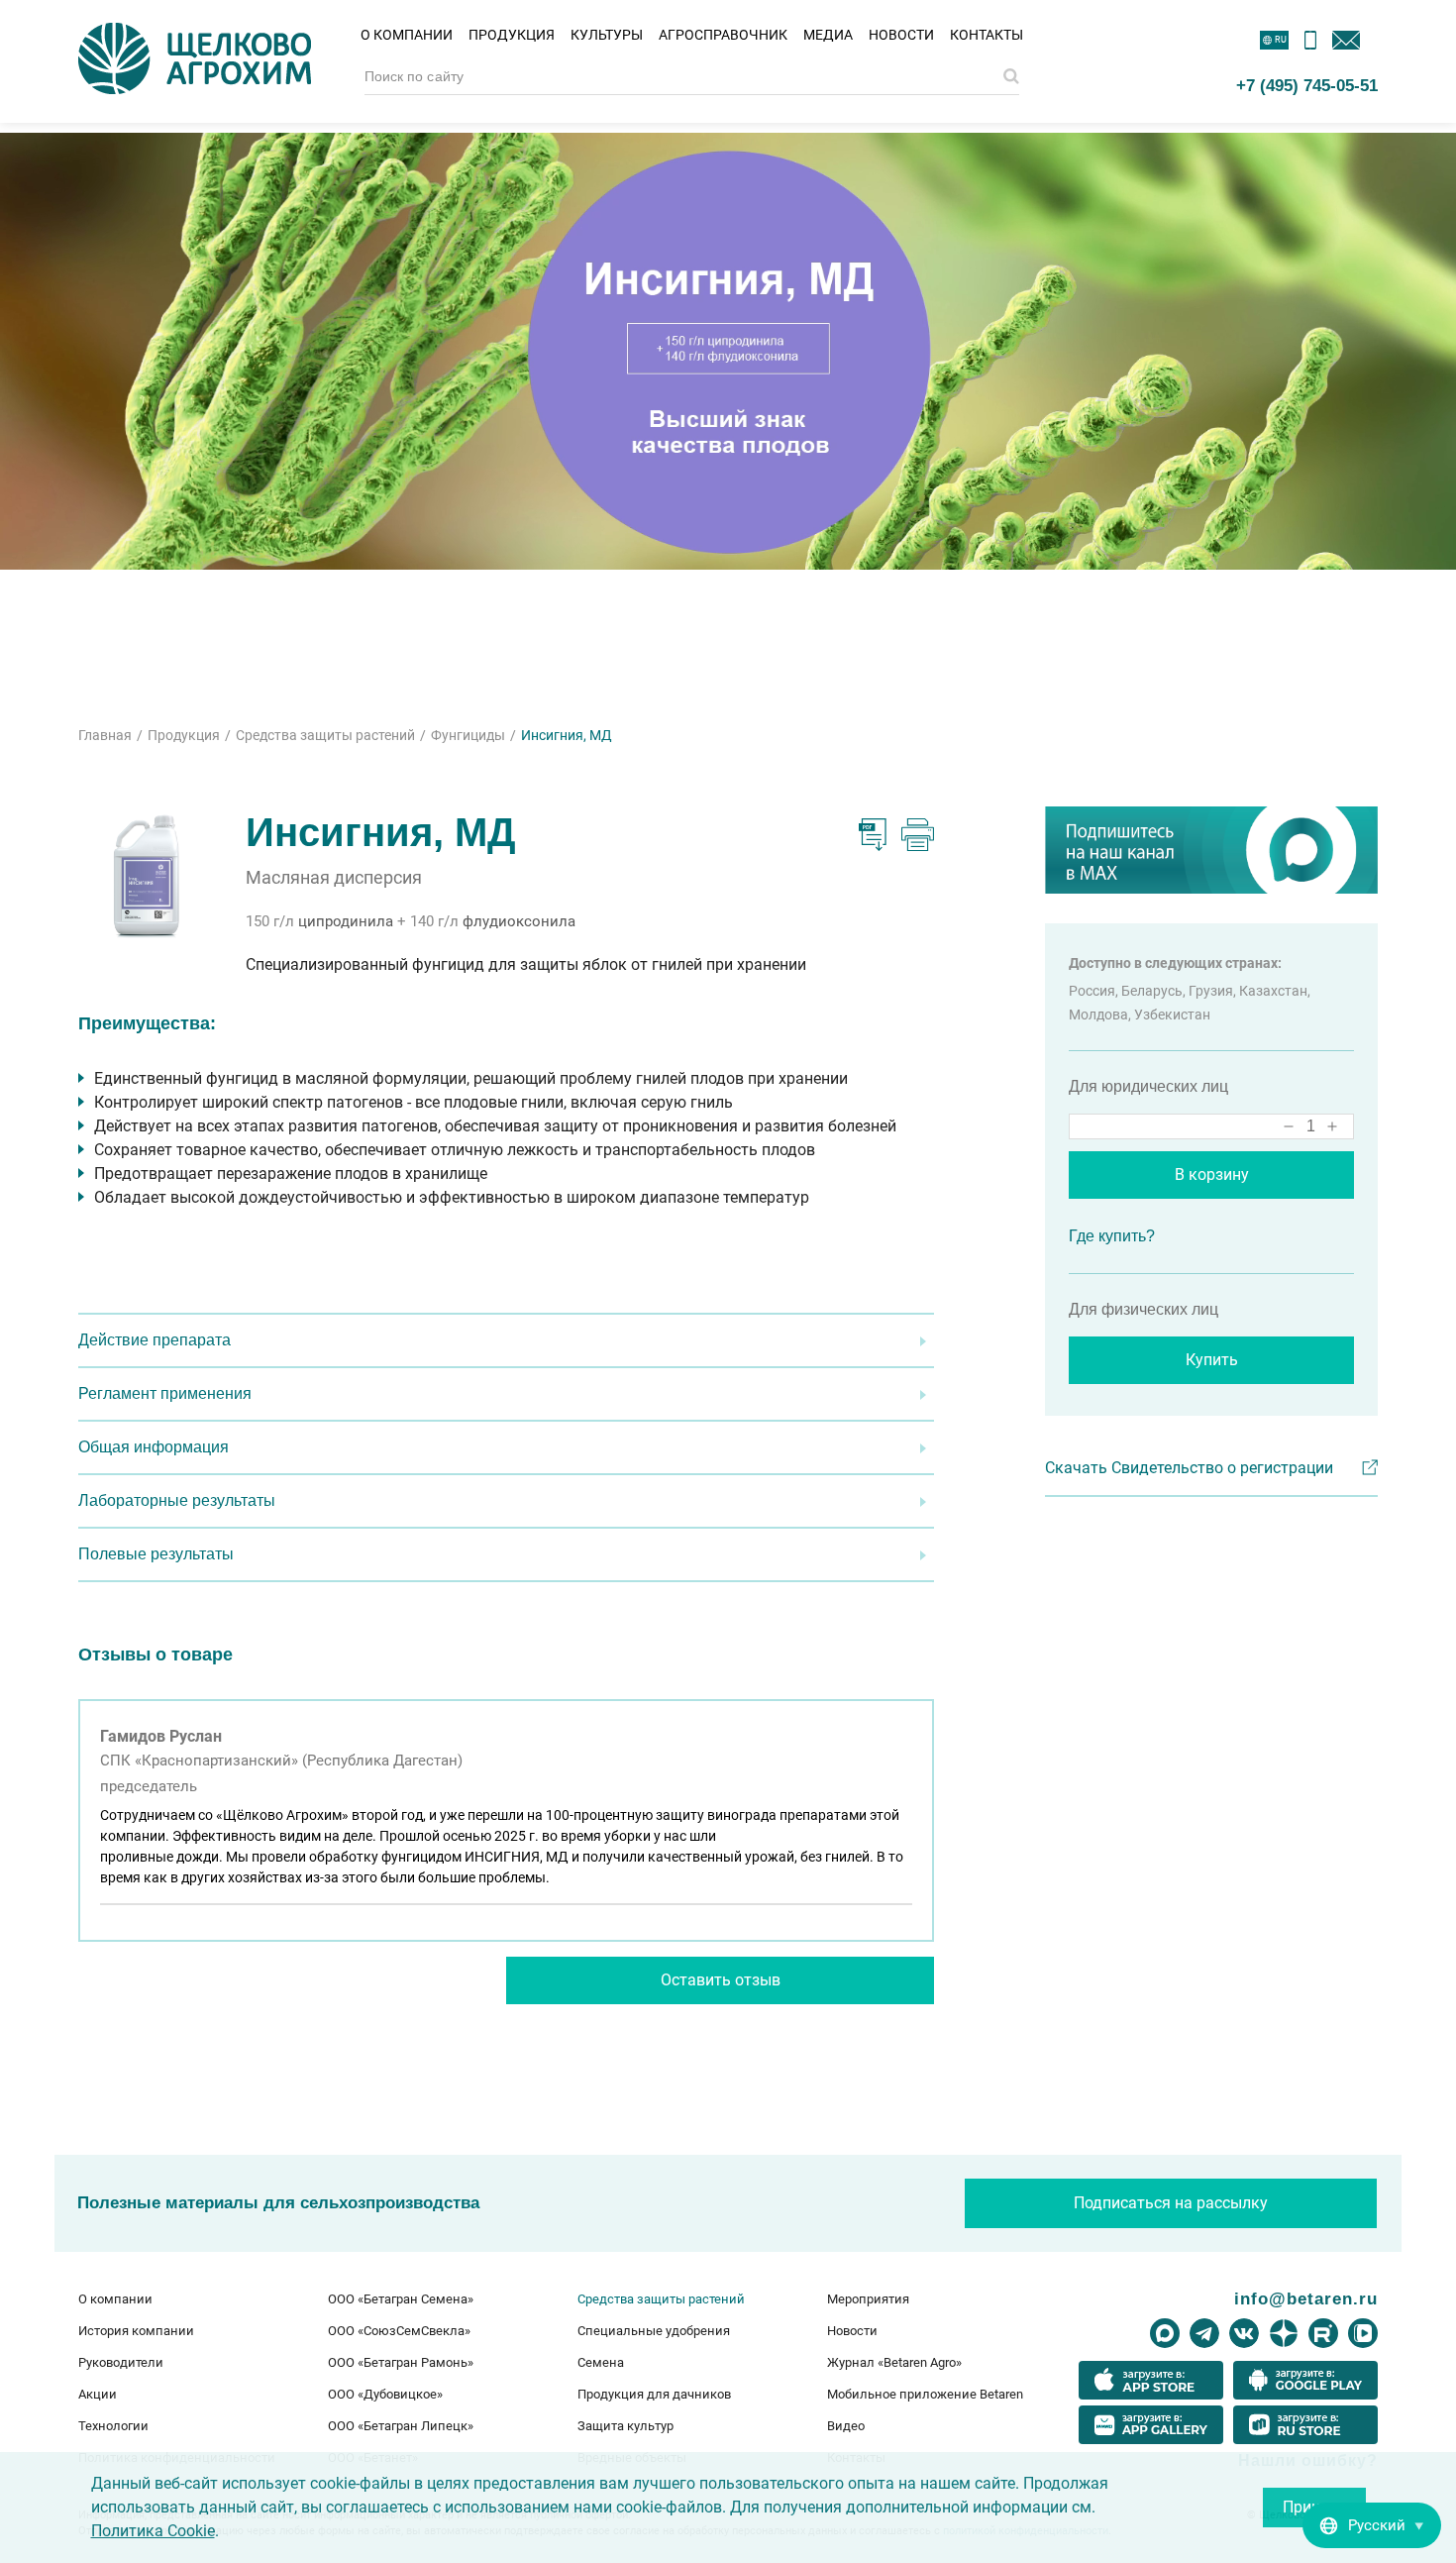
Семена (601, 2362)
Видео (846, 2426)
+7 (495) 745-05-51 (1307, 85)
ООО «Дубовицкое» (385, 2394)
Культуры (607, 35)
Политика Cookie (153, 2531)
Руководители (121, 2362)
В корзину (1212, 1175)
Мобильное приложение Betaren (925, 2394)
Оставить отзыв (721, 1980)
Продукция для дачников (654, 2394)
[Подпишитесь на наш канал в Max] (1211, 850)
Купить (1212, 1360)
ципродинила (346, 921)
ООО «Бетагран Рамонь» (401, 2362)
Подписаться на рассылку (1171, 2203)
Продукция (512, 35)
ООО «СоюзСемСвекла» (399, 2331)
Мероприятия (868, 2299)
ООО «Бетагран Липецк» (401, 2426)
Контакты (987, 35)
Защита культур (625, 2426)
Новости (901, 35)
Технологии (113, 2426)
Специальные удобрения (654, 2331)
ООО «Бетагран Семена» (401, 2299)
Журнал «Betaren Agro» (894, 2362)
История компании (136, 2331)
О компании (407, 35)
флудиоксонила (519, 921)
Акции (98, 2394)
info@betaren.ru (1306, 2298)
